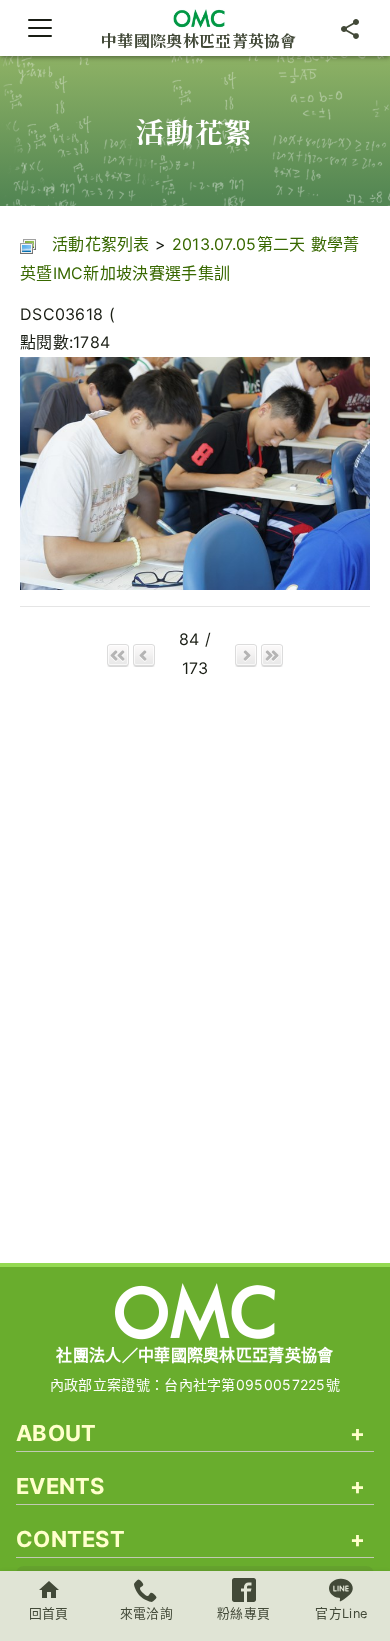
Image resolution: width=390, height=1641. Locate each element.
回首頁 (49, 1613)
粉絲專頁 (243, 1613)
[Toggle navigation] (40, 28)
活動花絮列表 (101, 244)
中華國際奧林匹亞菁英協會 (199, 39)
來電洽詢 (146, 1613)
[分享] (350, 28)
